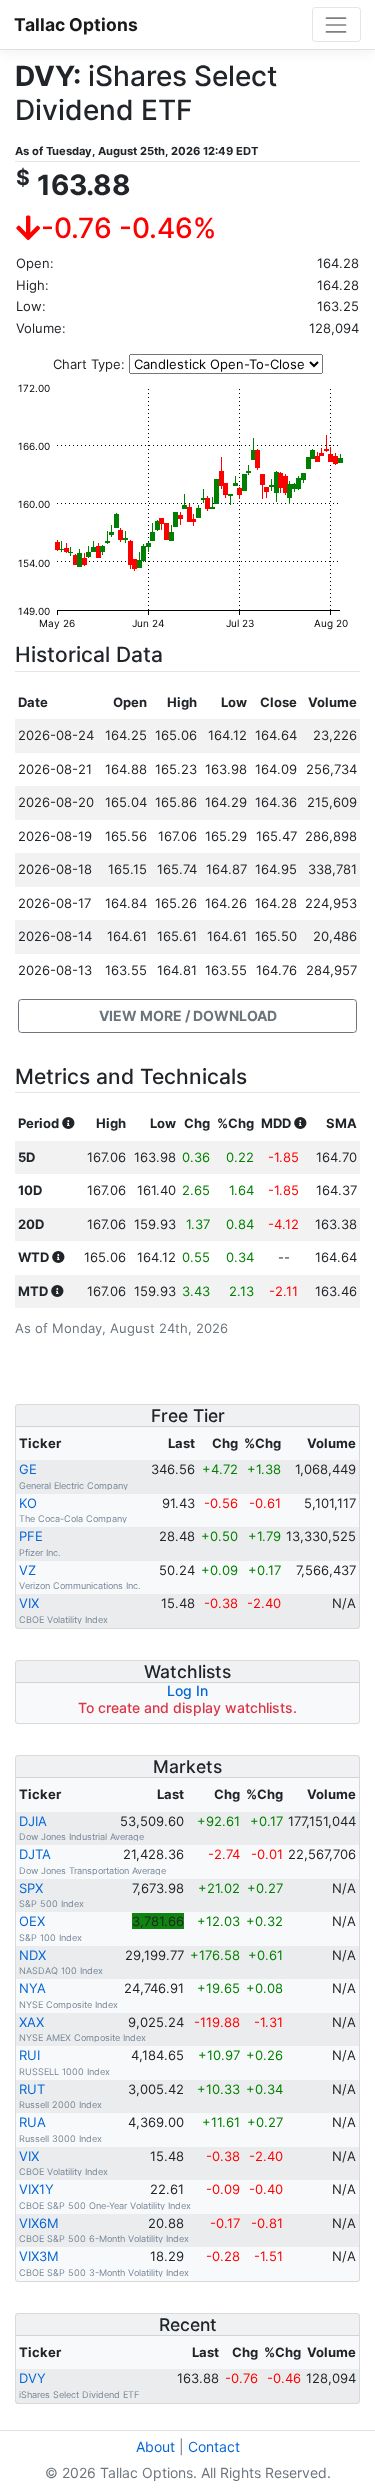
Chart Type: (89, 364)
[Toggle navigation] (336, 24)
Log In (187, 1690)
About (155, 2446)
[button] (187, 1016)
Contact (214, 2446)
